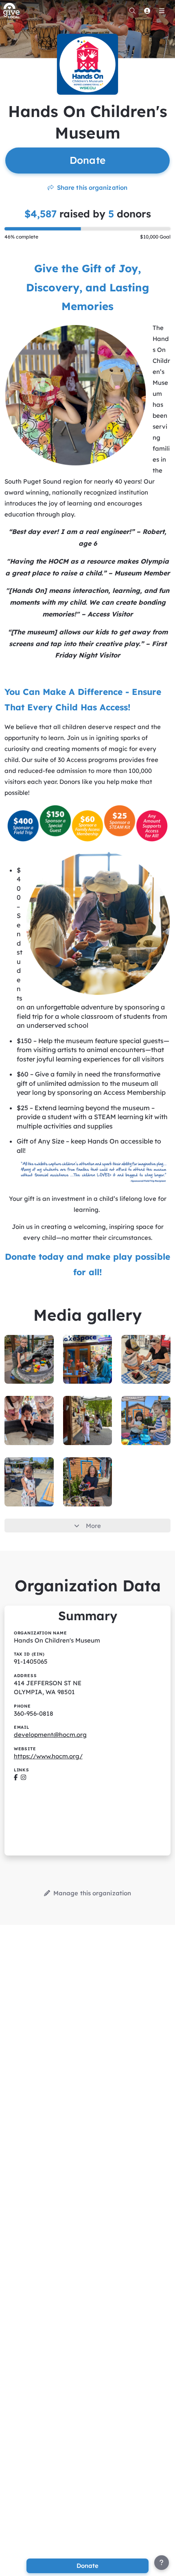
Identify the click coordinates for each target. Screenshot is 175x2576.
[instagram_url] (23, 1777)
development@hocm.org (50, 1735)
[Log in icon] (147, 11)
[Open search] (132, 11)
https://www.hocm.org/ (48, 1756)
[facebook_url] (16, 1777)
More (93, 1526)
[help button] (162, 2563)
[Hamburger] (162, 11)
